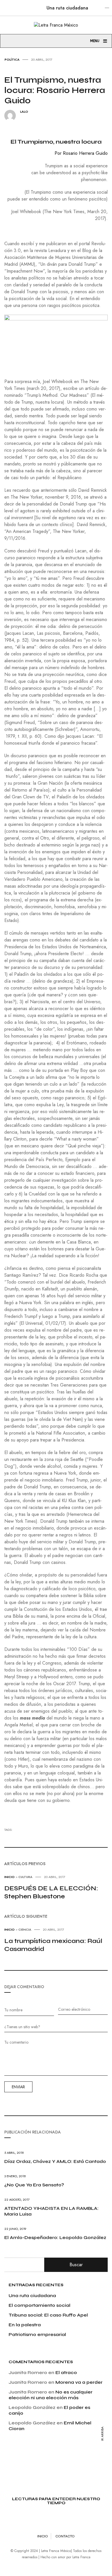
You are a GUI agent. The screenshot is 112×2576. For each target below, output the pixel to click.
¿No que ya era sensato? (34, 2185)
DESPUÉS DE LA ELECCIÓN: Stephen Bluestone (51, 1892)
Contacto (65, 2536)
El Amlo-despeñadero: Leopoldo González (55, 2237)
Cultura (25, 1877)
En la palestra (25, 2325)
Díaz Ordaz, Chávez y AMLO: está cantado (55, 2161)
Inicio (9, 1877)
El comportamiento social (39, 2305)
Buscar (76, 2265)
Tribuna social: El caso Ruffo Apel (48, 2315)
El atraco (66, 2372)
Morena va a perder (79, 2382)
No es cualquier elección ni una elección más (51, 2395)
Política (12, 60)
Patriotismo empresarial (37, 2334)
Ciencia (25, 1929)
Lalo (24, 112)
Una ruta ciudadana (67, 8)
